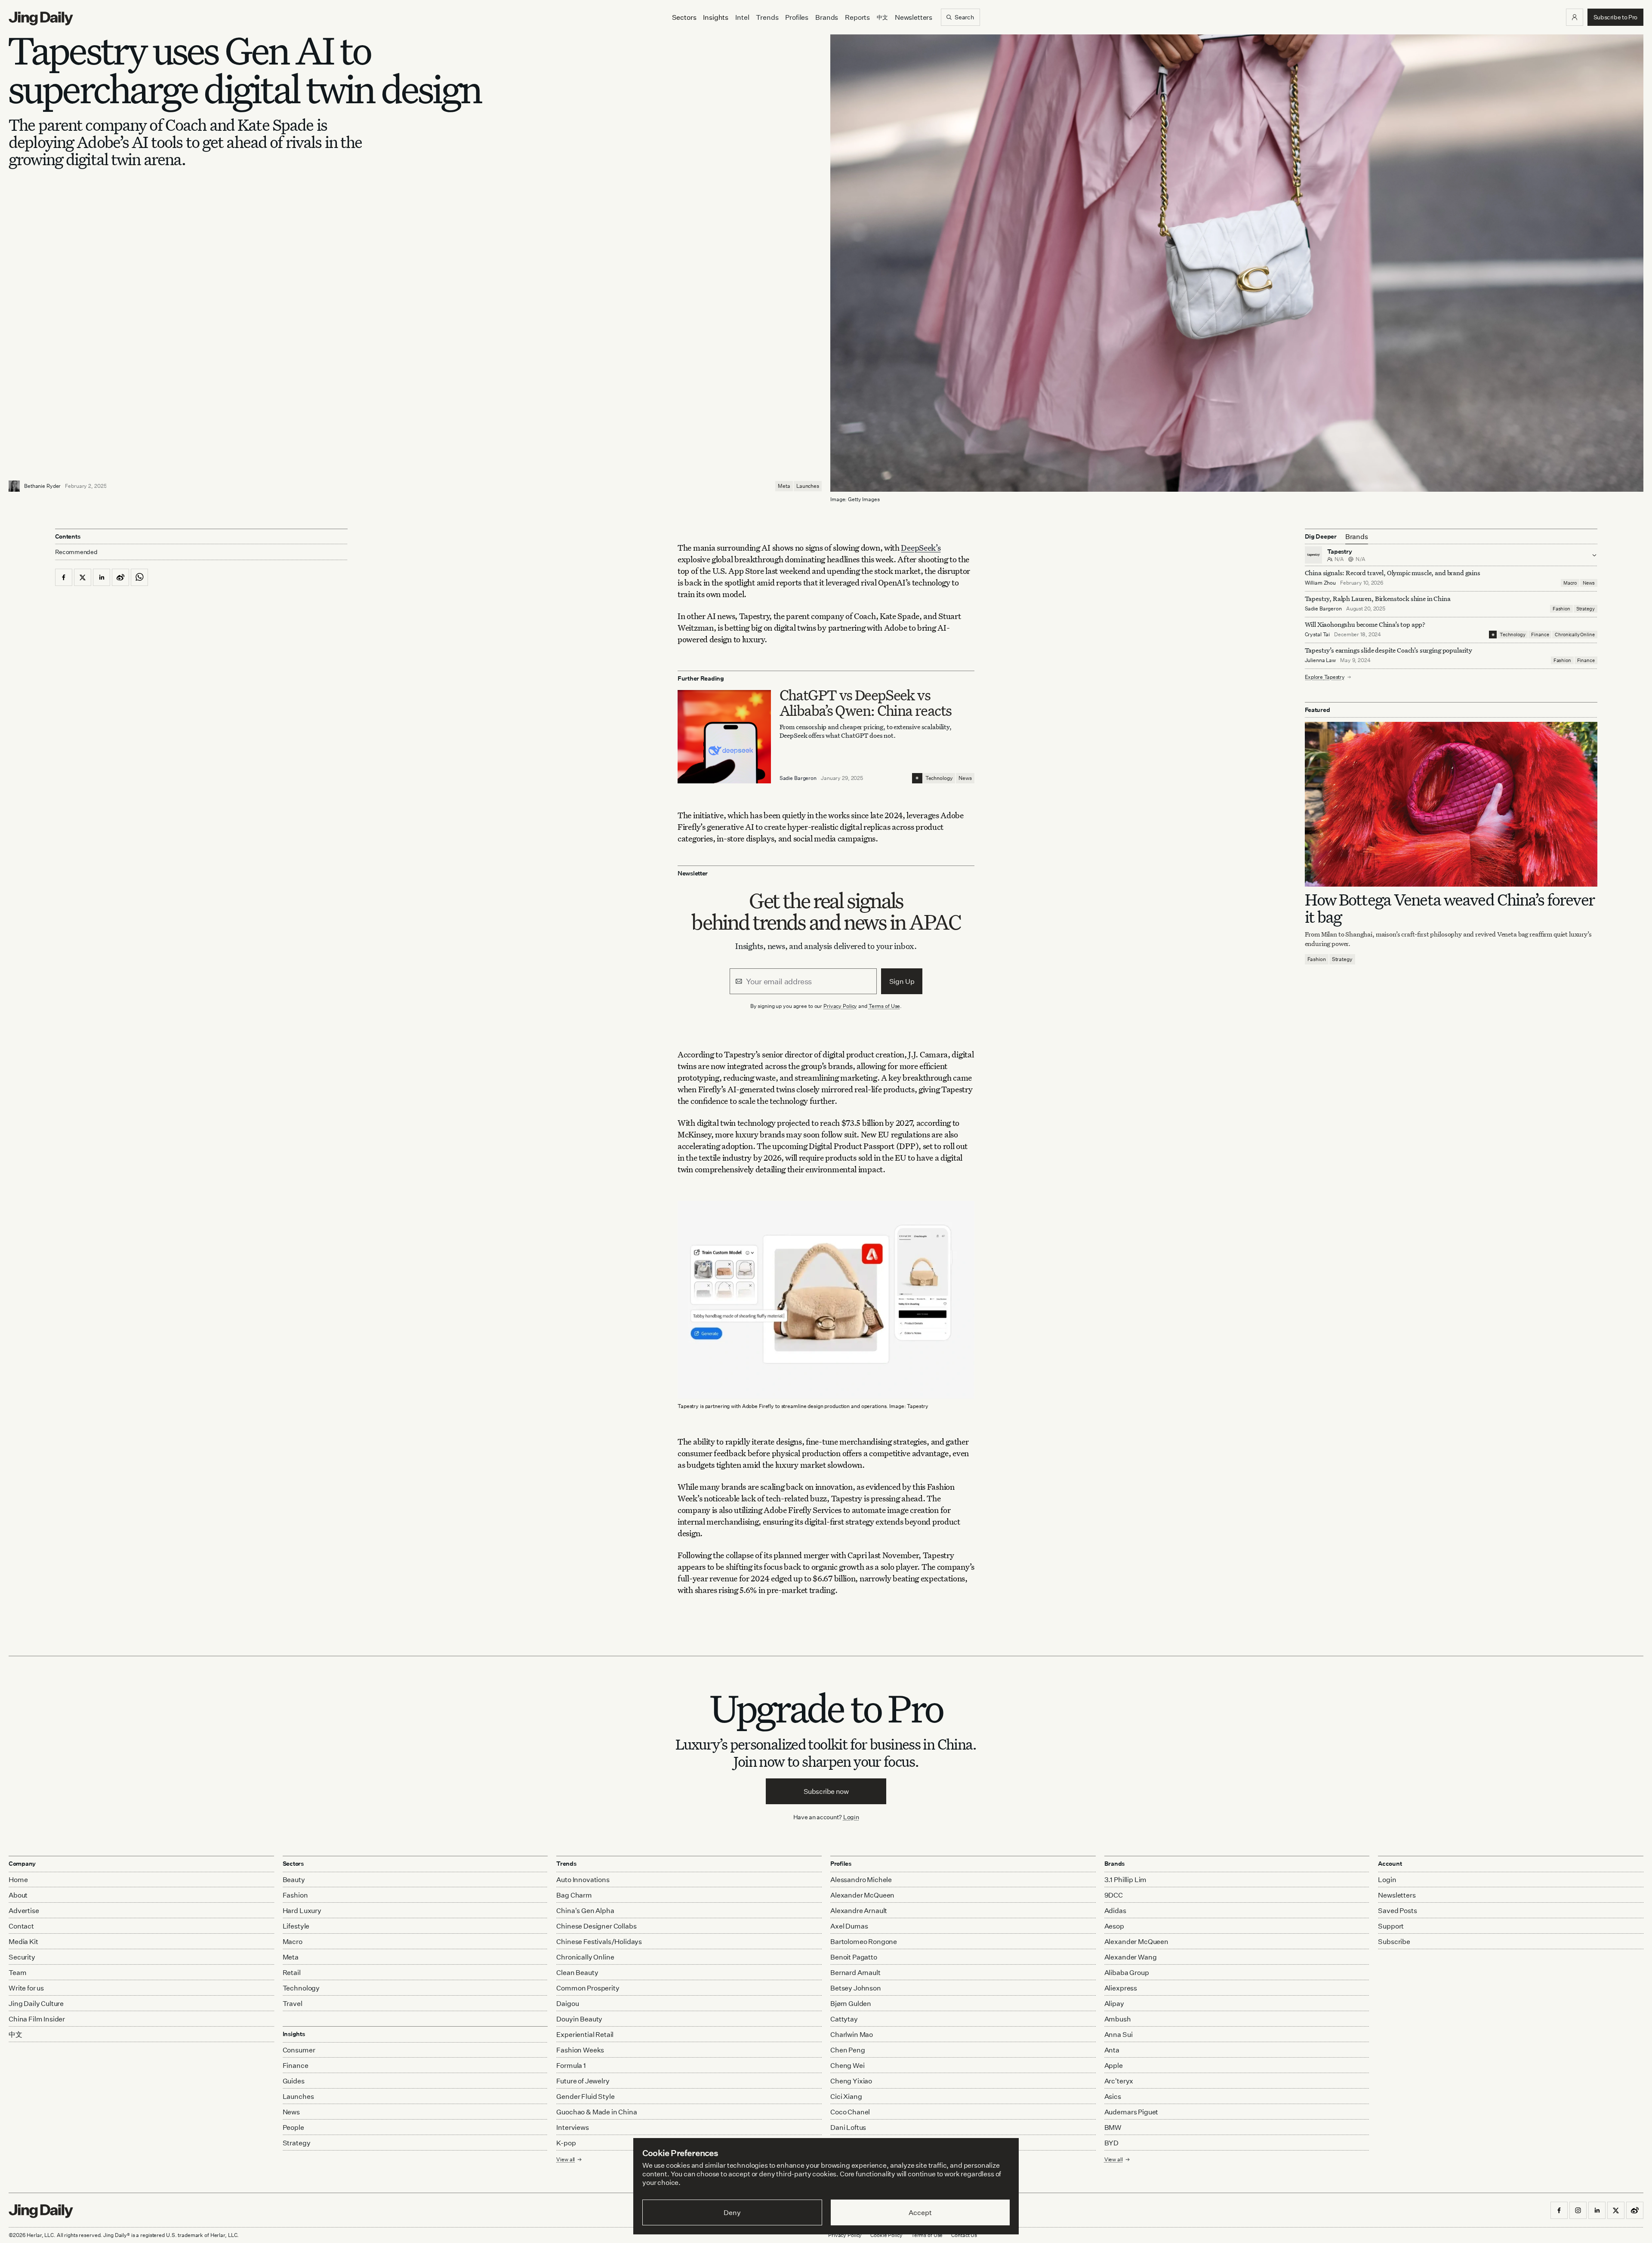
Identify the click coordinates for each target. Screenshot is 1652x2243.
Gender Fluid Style (585, 2096)
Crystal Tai (1318, 634)
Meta (784, 486)
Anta (1112, 2050)
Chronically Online (1575, 635)
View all (1114, 2159)
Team (17, 1972)
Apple (1114, 2065)
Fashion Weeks (580, 2050)
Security (22, 1957)
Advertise (24, 1910)
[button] (1575, 17)
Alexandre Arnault (859, 1910)
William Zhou (1321, 583)
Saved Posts (1397, 1910)
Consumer (299, 2050)
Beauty (294, 1879)
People (293, 2127)
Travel (293, 2003)
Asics (1113, 2096)
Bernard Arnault (855, 1972)
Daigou (567, 2003)
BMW (1113, 2127)
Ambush (1118, 2019)
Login (851, 1817)
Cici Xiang (846, 2096)
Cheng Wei (848, 2065)
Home (18, 1879)
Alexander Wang (1131, 1957)
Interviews (572, 2127)
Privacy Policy (840, 1006)
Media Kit (23, 1941)
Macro (1570, 583)
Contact (21, 1926)
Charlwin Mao (852, 2034)
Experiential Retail (585, 2034)
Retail (292, 1972)
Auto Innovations (583, 1879)
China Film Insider (37, 2019)
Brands (827, 17)
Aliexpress (1121, 1988)
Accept (920, 2212)
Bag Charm (574, 1895)
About (18, 1895)
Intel (742, 17)
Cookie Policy (886, 2235)
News (965, 778)
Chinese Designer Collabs (596, 1926)
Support (1391, 1926)
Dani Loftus (848, 2127)
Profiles (797, 17)
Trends (767, 17)
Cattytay (844, 2019)
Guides (294, 2081)
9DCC (1114, 1895)
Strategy (1586, 609)
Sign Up (902, 981)
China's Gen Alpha (585, 1910)
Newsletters (914, 17)
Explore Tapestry (1325, 677)
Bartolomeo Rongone (864, 1941)
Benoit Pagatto (854, 1957)
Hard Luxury (302, 1910)
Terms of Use (885, 1006)
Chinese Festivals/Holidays (599, 1941)
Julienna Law (1321, 660)
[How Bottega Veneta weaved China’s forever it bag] (1451, 804)
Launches (808, 486)
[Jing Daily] (41, 18)
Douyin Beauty (579, 2019)
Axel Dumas (849, 1926)
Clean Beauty (577, 1972)
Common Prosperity (588, 1988)
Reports (857, 17)
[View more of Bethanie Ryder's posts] (14, 486)
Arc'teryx (1119, 2081)
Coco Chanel (850, 2112)
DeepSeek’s (921, 547)
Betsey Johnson (856, 1988)
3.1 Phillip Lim (1126, 1879)
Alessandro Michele (861, 1879)
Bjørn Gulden (851, 2003)
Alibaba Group (1127, 1972)
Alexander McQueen (862, 1895)
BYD (1112, 2143)
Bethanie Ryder (42, 486)
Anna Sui (1119, 2034)
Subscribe (1394, 1941)
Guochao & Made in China (596, 2112)
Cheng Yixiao (851, 2081)
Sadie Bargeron (798, 778)
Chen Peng (848, 2050)
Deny (732, 2212)
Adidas (1115, 1910)
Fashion (1561, 609)
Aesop (1114, 1926)
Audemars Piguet (1131, 2112)
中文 (15, 2034)
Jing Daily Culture (36, 2003)
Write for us (26, 1988)
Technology (939, 778)
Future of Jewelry (583, 2081)
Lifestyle (296, 1926)
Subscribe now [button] (826, 1791)
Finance (1540, 635)
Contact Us (964, 2235)
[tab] (1357, 536)
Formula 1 (571, 2065)
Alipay (1114, 2003)
